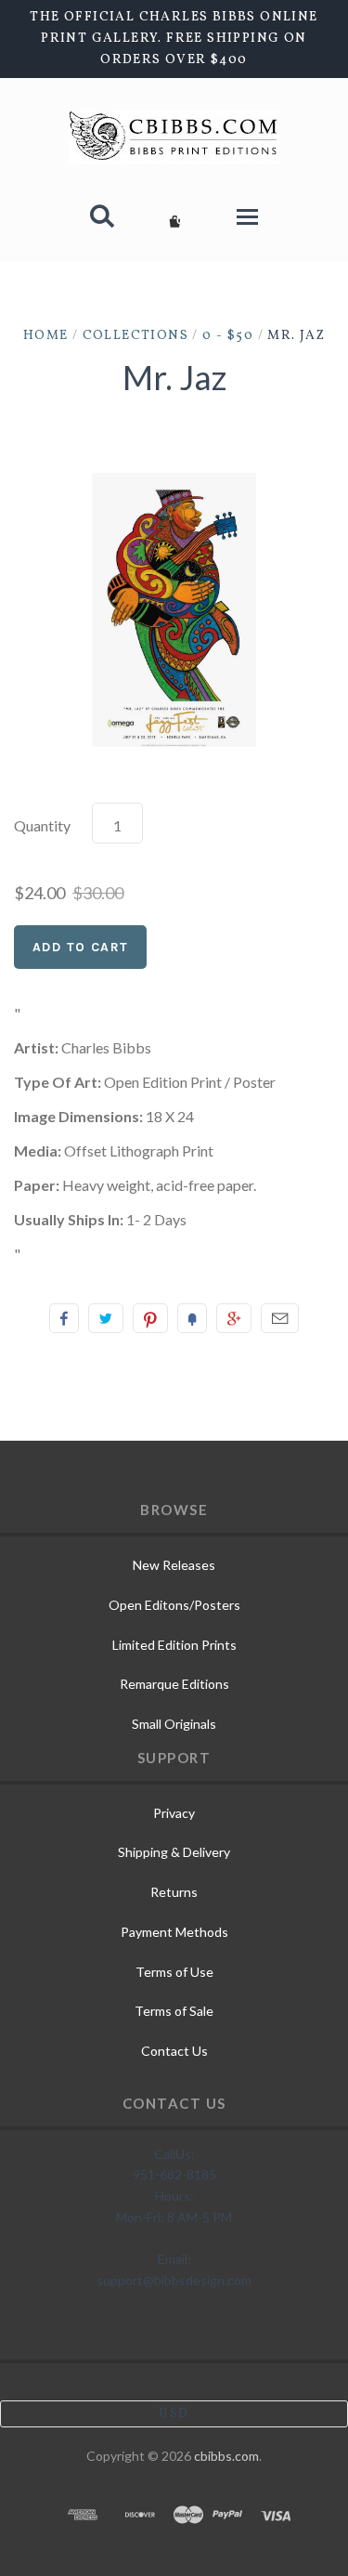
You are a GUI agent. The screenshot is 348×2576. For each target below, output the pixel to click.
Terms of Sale (174, 2011)
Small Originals (174, 1724)
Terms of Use (174, 1972)
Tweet (106, 1318)
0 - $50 (228, 336)
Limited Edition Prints (174, 1645)
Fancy (192, 1318)
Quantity (42, 825)
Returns (174, 1892)
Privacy (174, 1813)
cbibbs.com (226, 2456)
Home (46, 336)
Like (64, 1318)
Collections (135, 336)
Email (280, 1318)
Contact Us (174, 2051)
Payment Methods (174, 1932)
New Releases (174, 1565)
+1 (234, 1318)
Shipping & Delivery (174, 1852)
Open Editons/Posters (174, 1605)
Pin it (150, 1318)
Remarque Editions (174, 1684)
